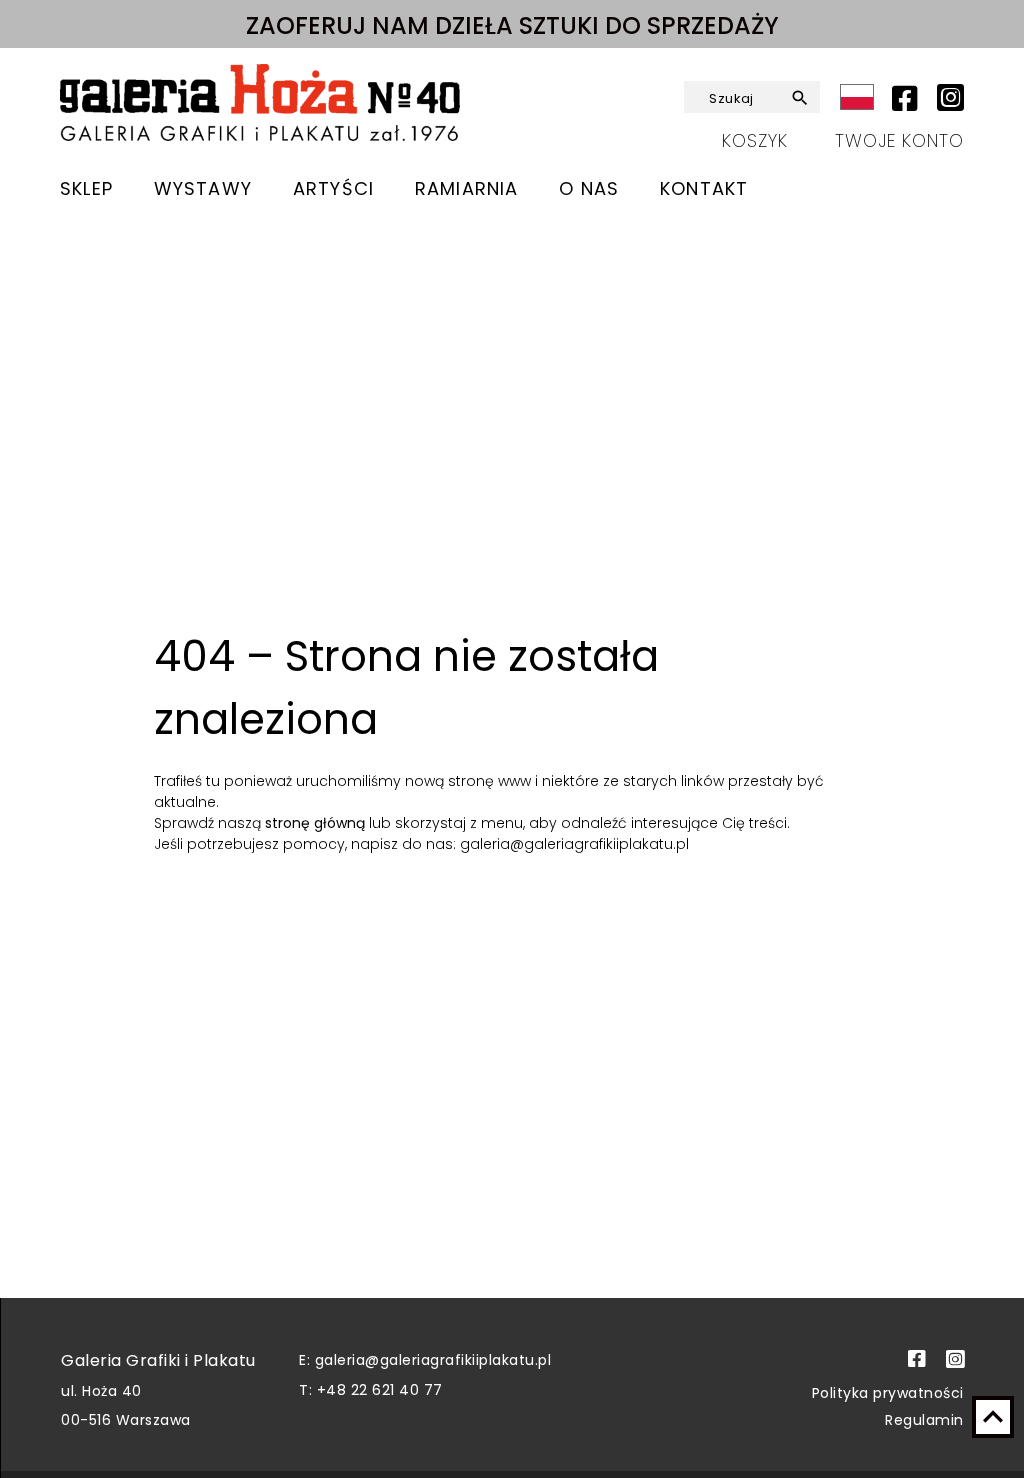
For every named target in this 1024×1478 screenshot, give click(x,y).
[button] (801, 98)
